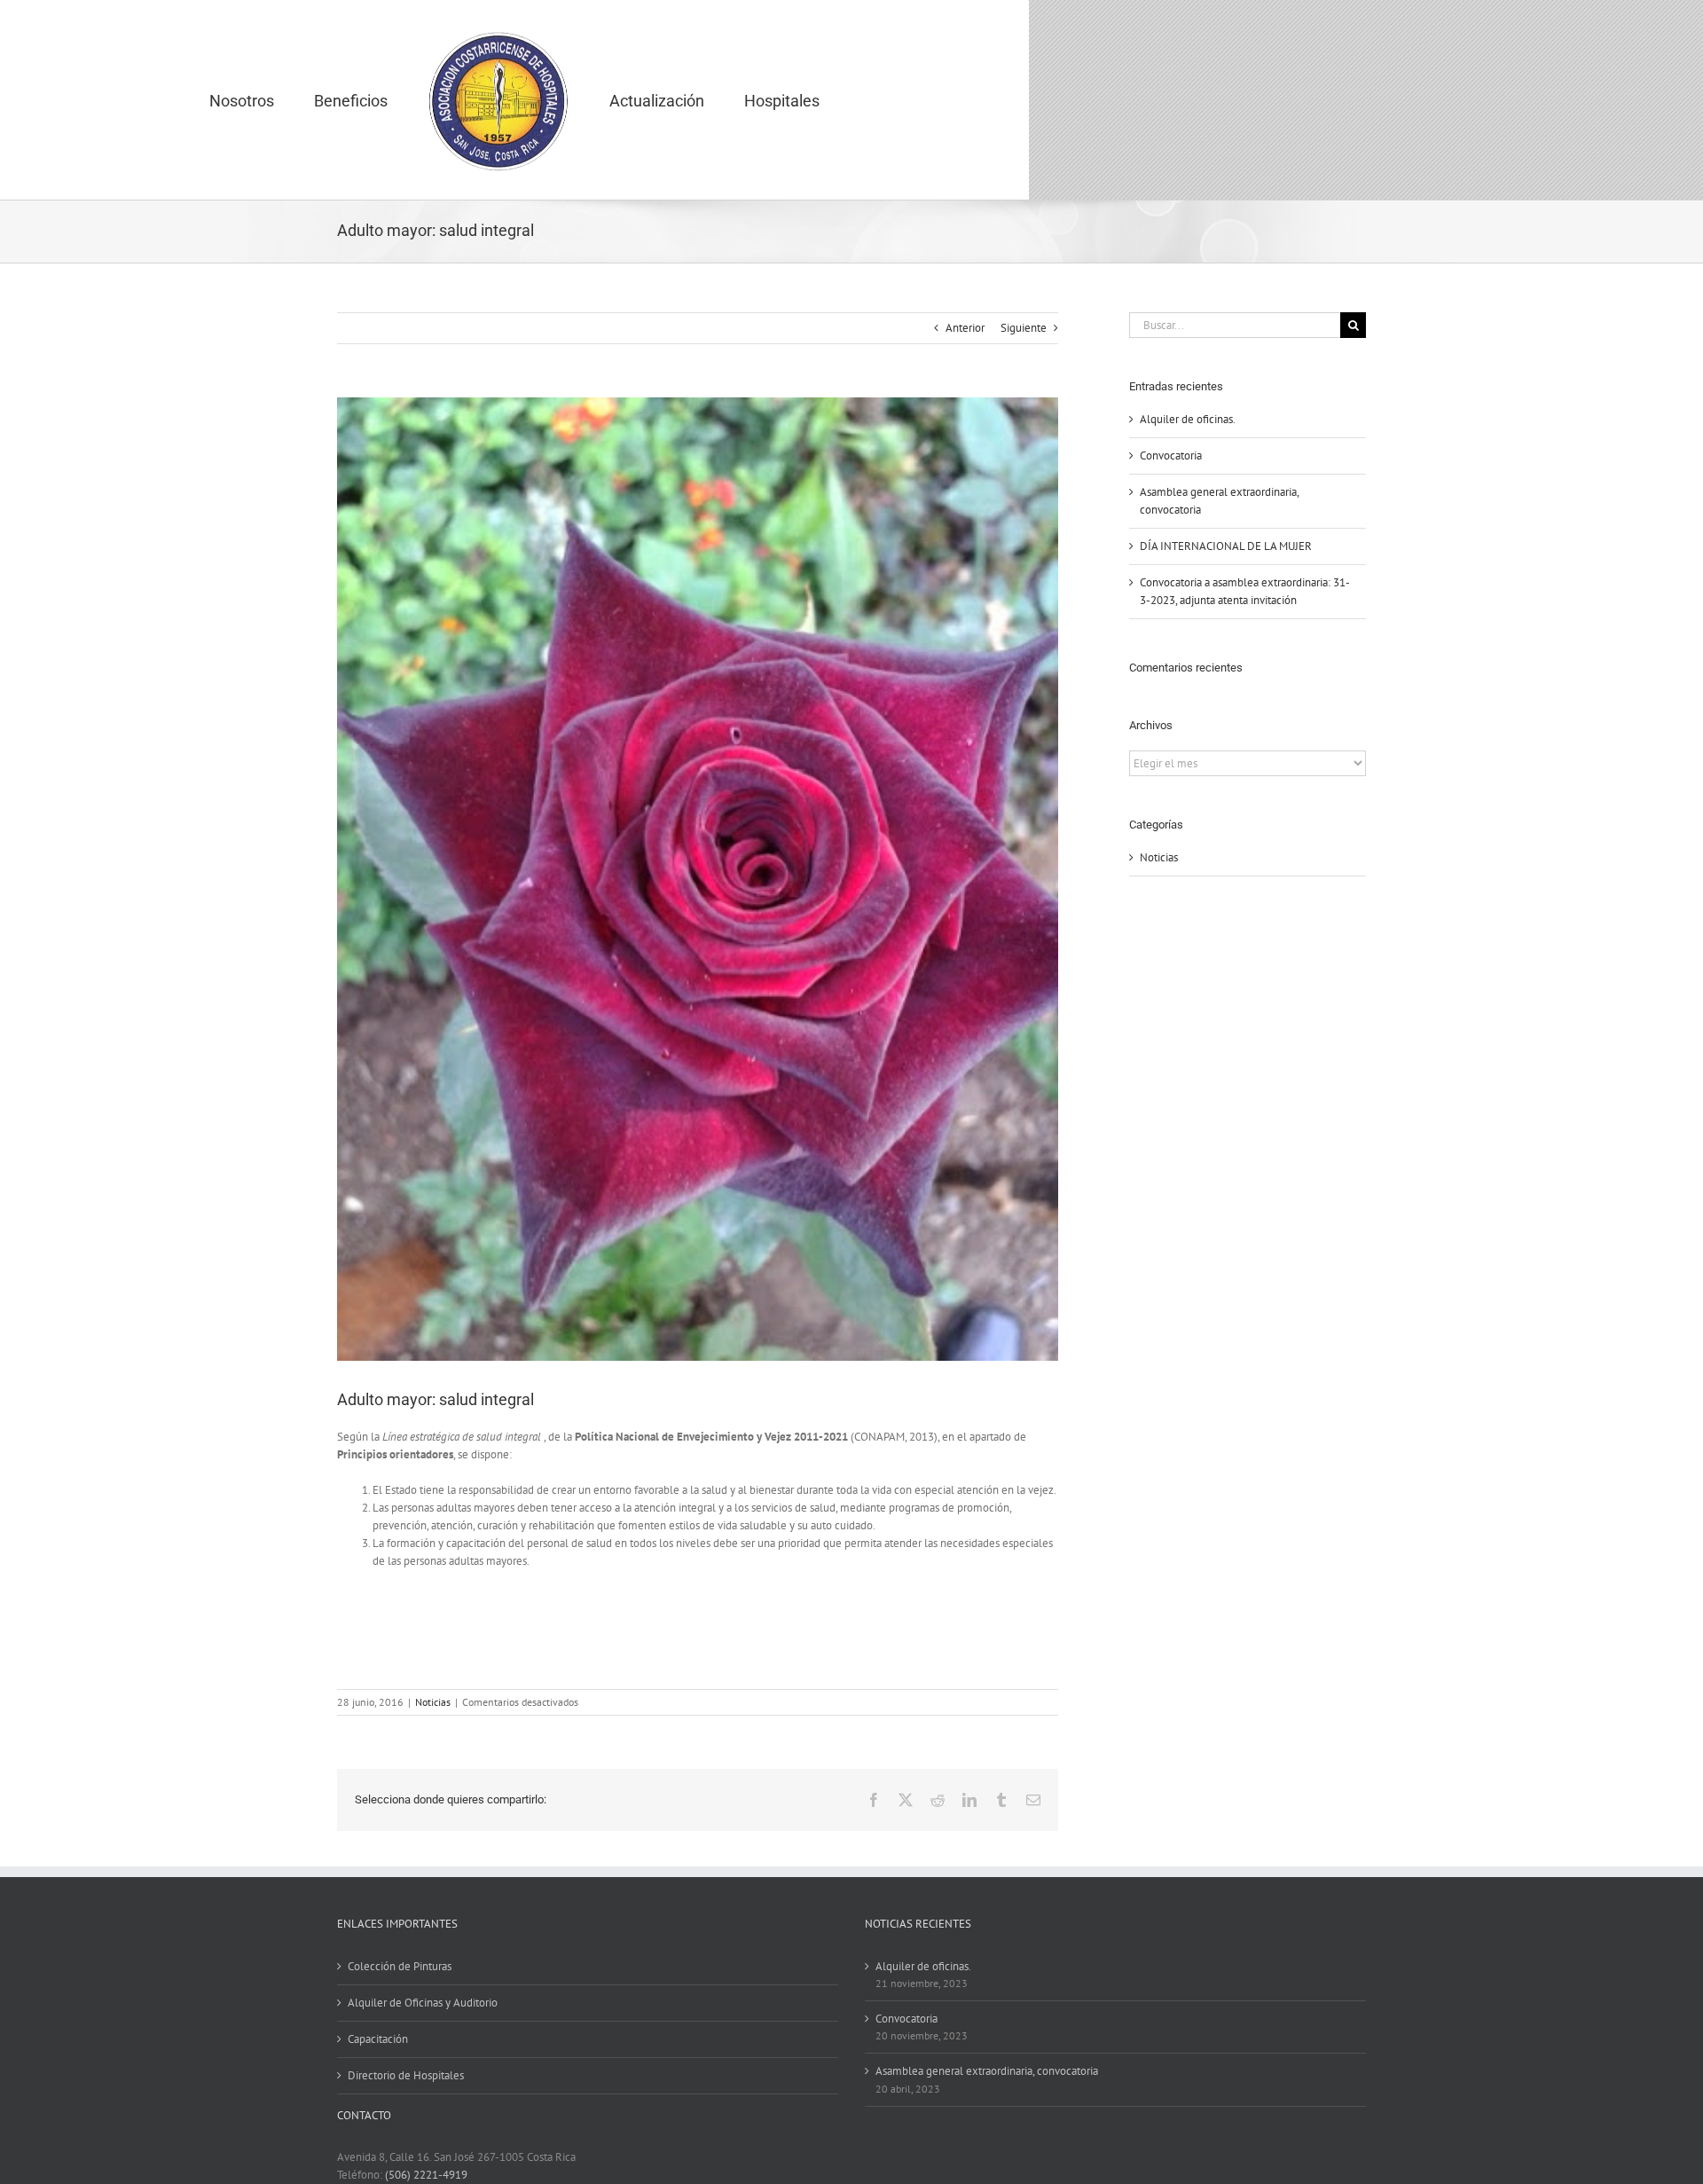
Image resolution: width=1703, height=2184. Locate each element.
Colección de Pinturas (400, 1966)
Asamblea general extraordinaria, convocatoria (987, 2071)
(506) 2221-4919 (426, 2175)
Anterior (965, 328)
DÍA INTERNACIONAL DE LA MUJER (1226, 546)
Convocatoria (1171, 456)
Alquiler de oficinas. (1188, 419)
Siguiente (1024, 328)
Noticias (433, 1702)
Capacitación (378, 2039)
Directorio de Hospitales (406, 2075)
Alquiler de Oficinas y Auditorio (423, 2003)
